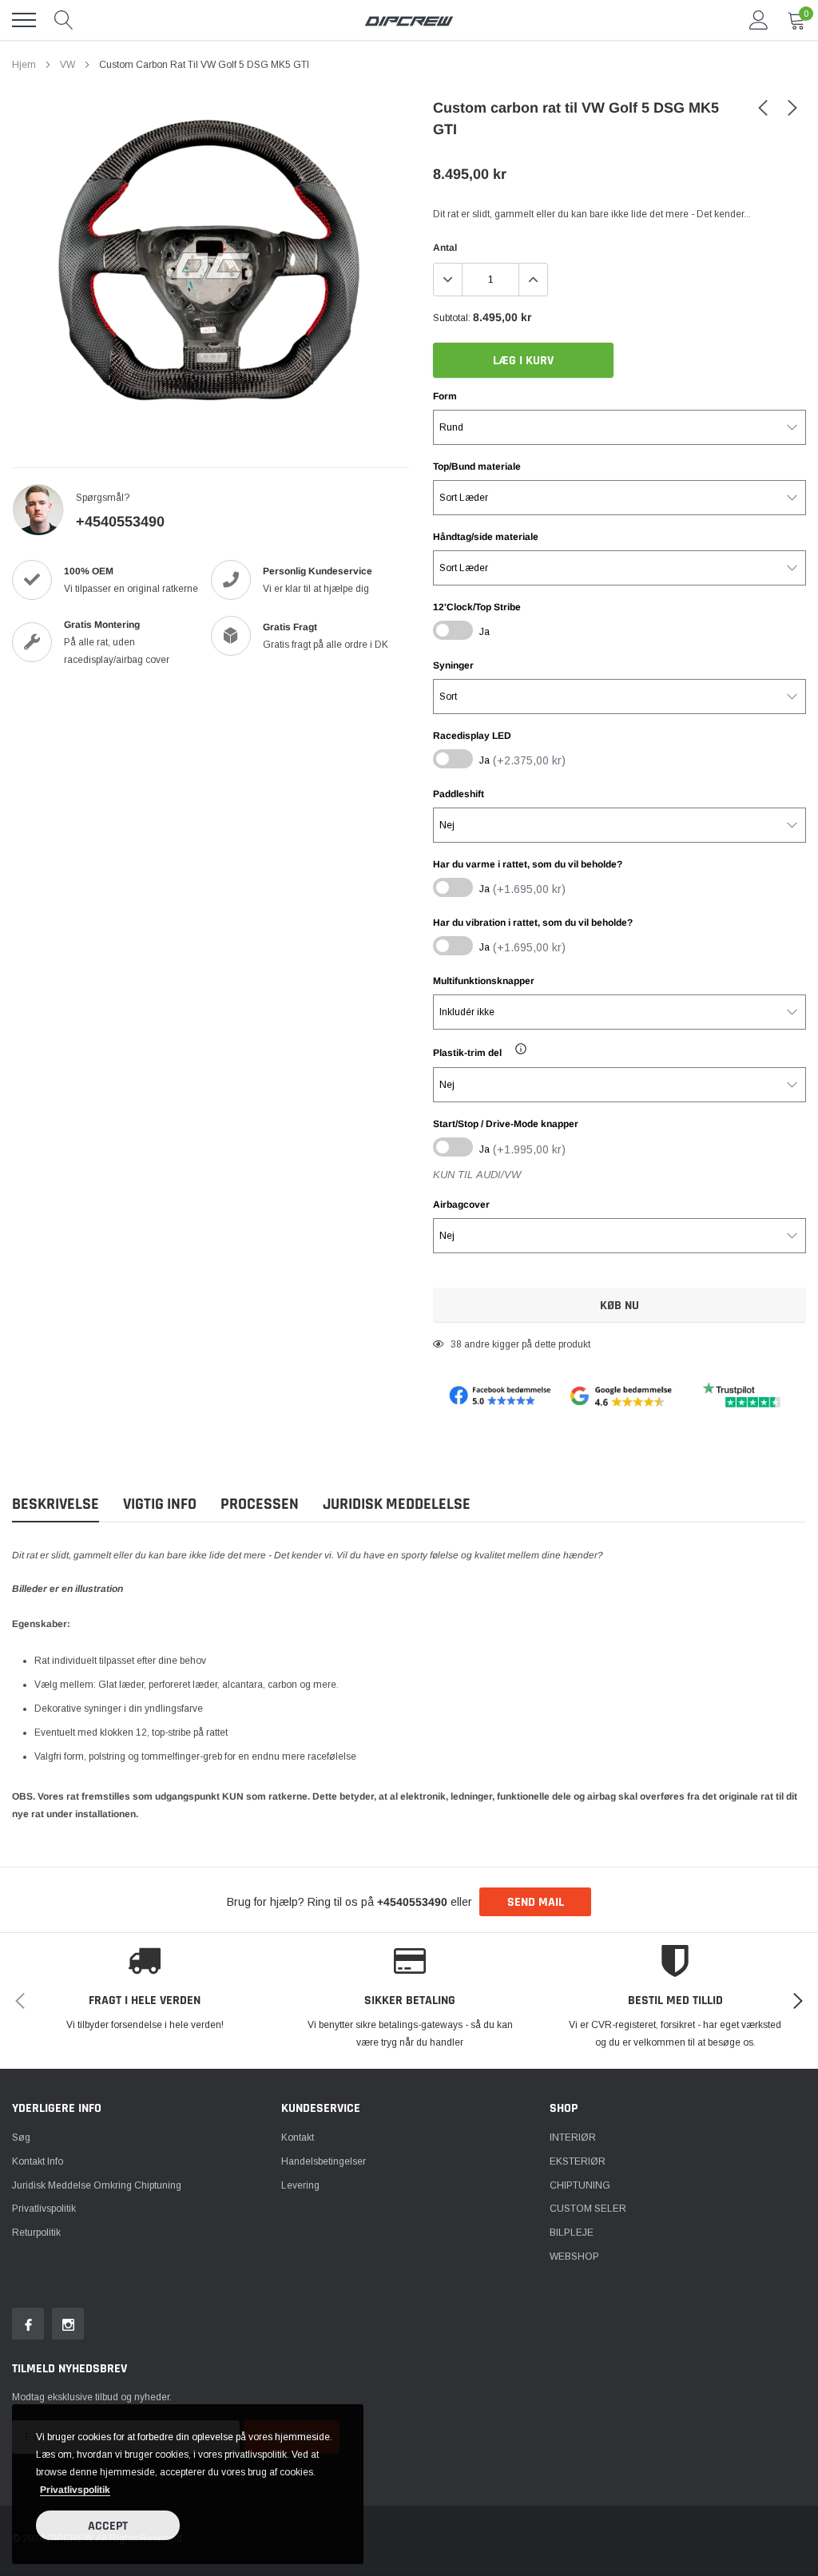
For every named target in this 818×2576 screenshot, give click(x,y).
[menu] (24, 20)
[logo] (409, 20)
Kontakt (298, 2137)
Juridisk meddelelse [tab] (397, 1504)
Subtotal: (452, 318)
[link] (763, 107)
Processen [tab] (260, 1504)
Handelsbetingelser (324, 2161)
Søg (21, 2137)
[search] (64, 20)
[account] (759, 20)
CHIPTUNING (580, 2185)
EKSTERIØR (578, 2161)
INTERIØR (573, 2137)
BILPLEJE (572, 2233)
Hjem (24, 65)
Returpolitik (36, 2233)
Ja (484, 632)
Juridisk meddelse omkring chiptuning (97, 2185)
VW (68, 65)
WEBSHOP (574, 2256)
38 (456, 1344)
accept (108, 2526)
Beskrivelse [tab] (56, 1504)
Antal (445, 248)
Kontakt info (38, 2161)
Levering (300, 2185)
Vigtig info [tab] (160, 1504)
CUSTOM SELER (588, 2209)
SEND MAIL (536, 1902)
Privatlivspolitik (44, 2209)
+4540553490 (120, 522)
